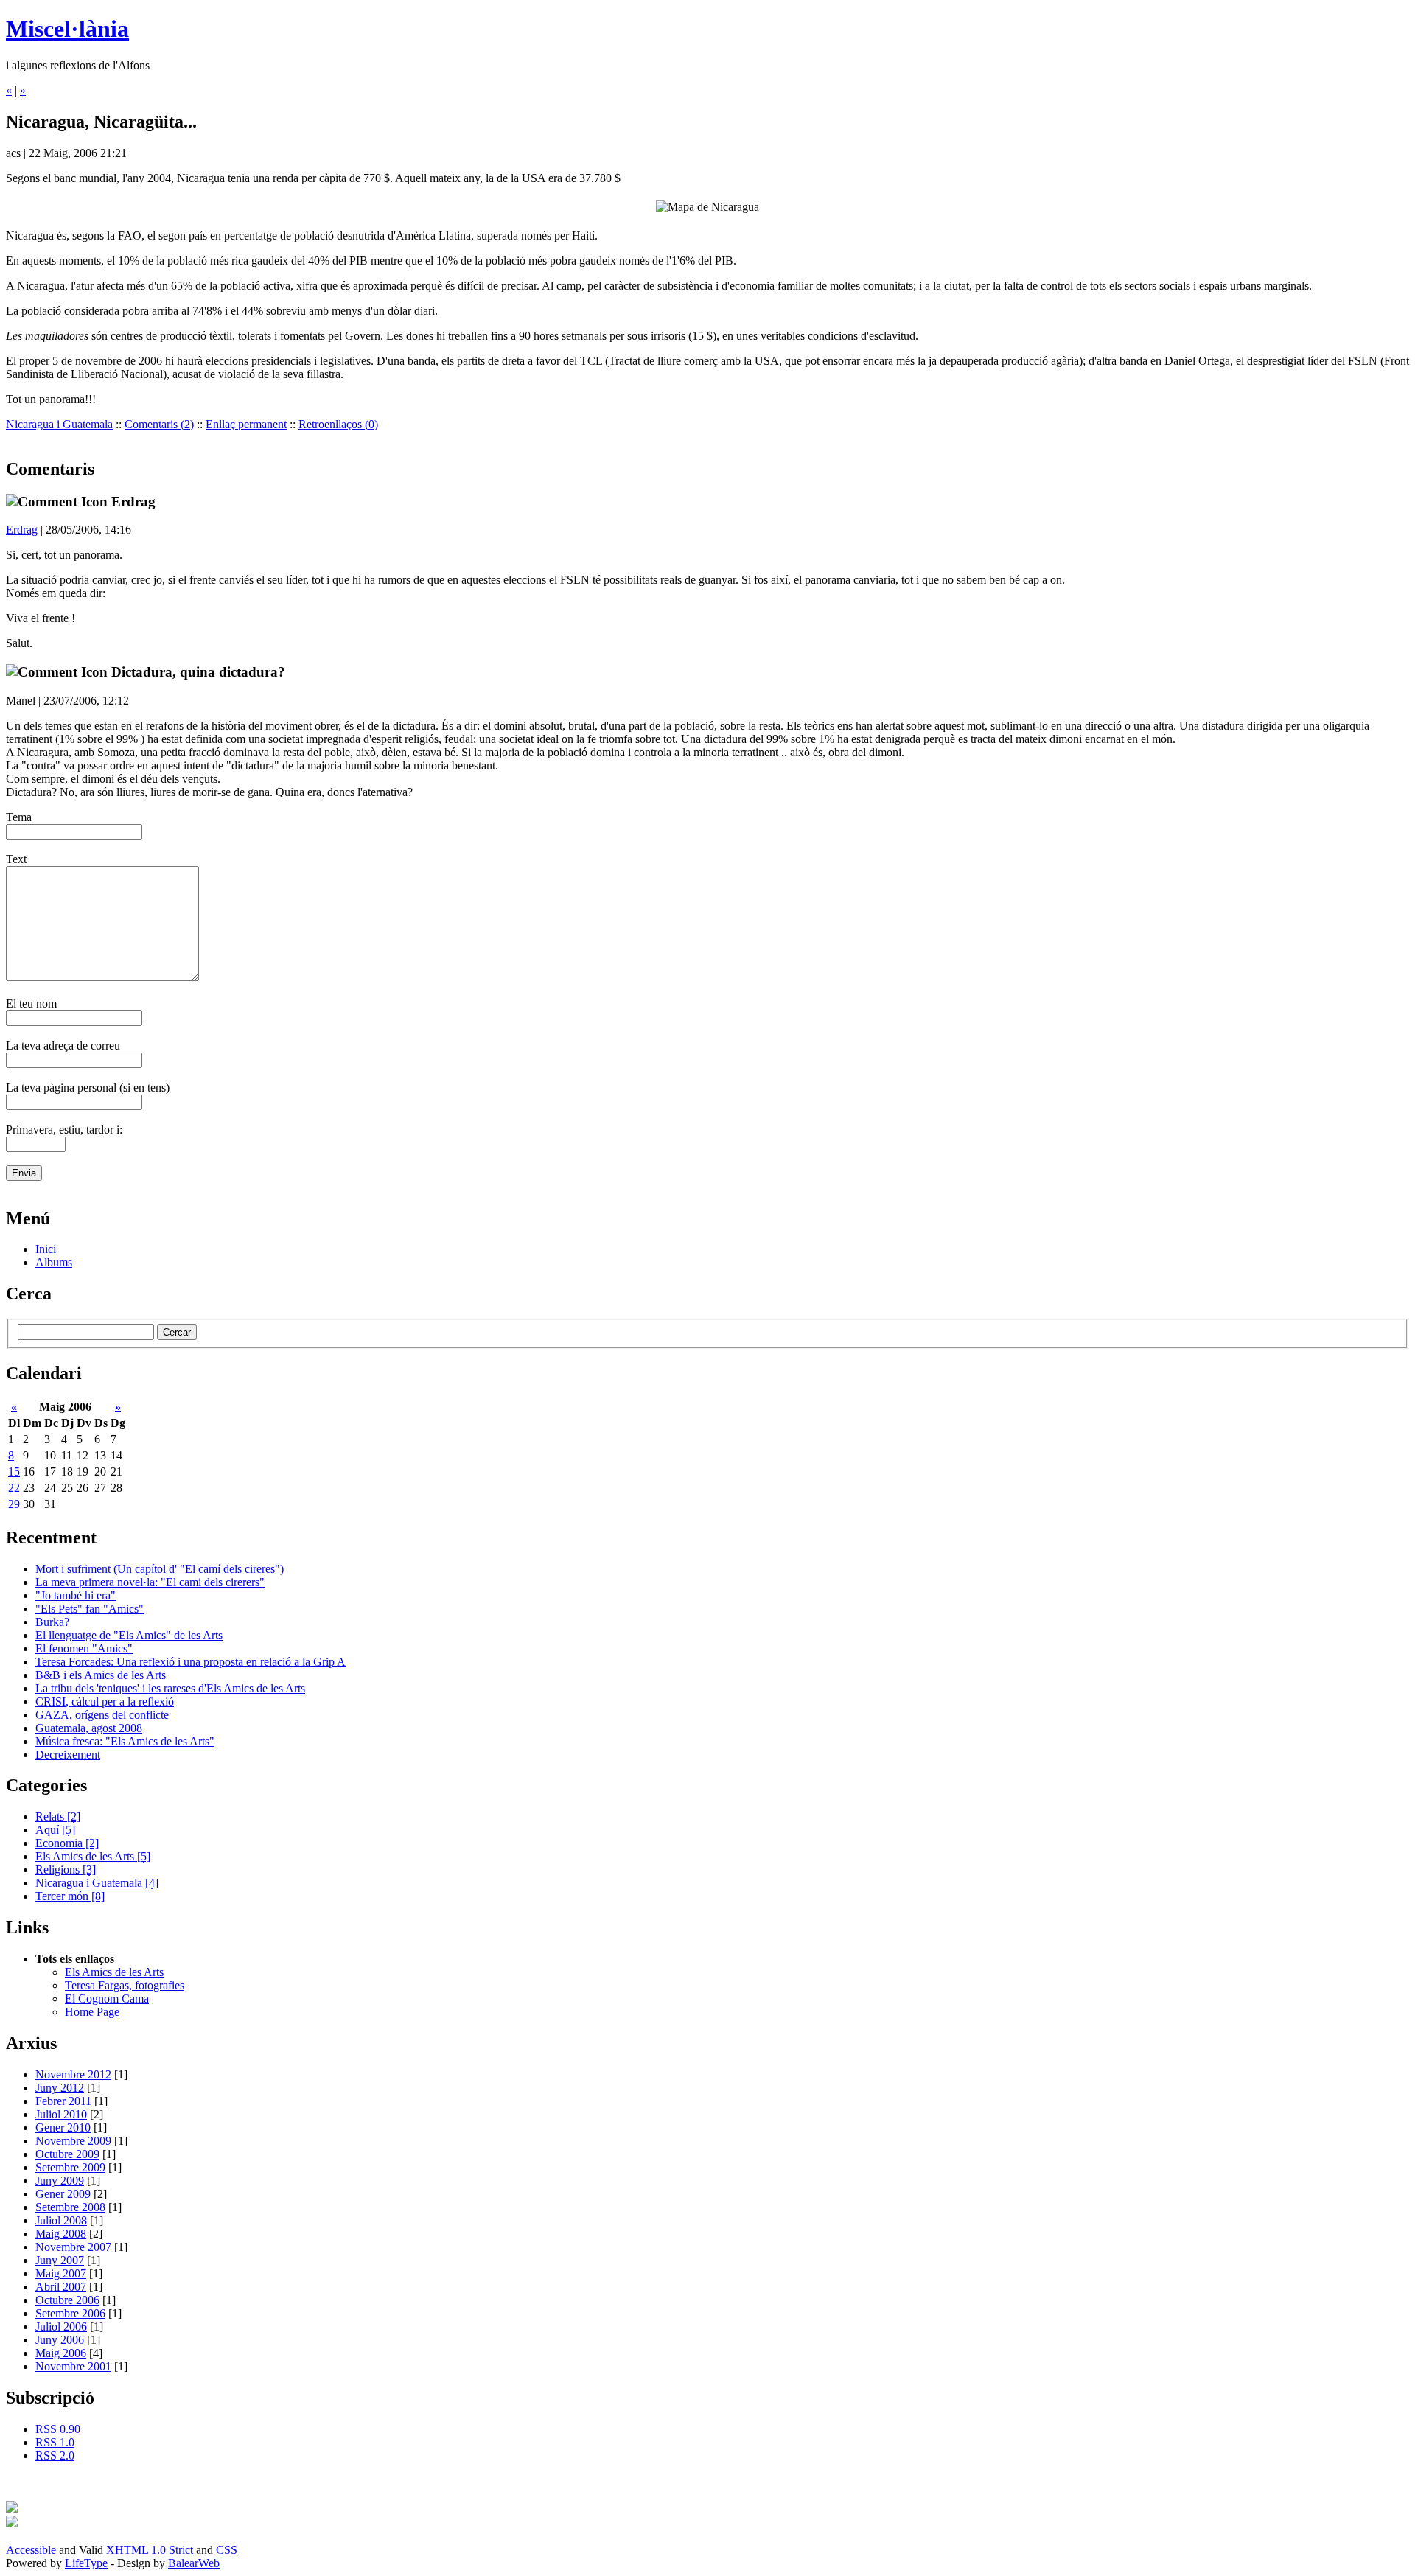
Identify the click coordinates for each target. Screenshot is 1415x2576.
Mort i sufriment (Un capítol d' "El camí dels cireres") (160, 1569)
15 (14, 1472)
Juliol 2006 (61, 2327)
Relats (58, 1816)
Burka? (52, 1622)
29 (14, 1504)
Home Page (92, 2012)
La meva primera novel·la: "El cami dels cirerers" (150, 1582)
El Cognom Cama (107, 1999)
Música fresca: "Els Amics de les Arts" (125, 1741)
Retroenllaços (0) (338, 424)
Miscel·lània (67, 29)
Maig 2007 (61, 2273)
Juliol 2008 (61, 2220)
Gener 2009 (63, 2194)
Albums (54, 1262)
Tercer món (70, 1896)
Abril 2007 (61, 2287)
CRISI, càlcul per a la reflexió (105, 1701)
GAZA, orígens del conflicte (102, 1715)
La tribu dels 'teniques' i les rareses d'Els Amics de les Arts (170, 1688)
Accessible (31, 2550)
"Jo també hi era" (76, 1595)
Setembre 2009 (70, 2167)
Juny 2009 (60, 2181)
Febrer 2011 (63, 2101)
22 (14, 1488)
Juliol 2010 (61, 2114)
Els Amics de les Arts (93, 1856)
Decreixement (68, 1755)
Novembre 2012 (73, 2074)
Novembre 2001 (73, 2366)
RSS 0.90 (58, 2429)
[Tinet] (12, 2523)
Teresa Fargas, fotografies (125, 1985)
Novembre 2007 (73, 2247)
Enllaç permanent (246, 424)
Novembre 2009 (73, 2141)
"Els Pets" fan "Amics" (90, 1609)
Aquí (55, 1830)
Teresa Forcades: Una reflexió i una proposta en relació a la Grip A (191, 1662)
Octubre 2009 (67, 2154)
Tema (19, 817)
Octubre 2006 (67, 2300)
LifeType (86, 2563)
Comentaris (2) (159, 424)
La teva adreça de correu (63, 1046)
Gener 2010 (63, 2128)
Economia (67, 1843)
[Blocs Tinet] (12, 2509)
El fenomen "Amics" (84, 1648)
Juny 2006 (60, 2340)
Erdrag (22, 530)
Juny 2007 (60, 2260)
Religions (66, 1870)
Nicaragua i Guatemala (59, 424)
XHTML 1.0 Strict (150, 2550)
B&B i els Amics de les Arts (101, 1675)
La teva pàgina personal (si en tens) (88, 1088)
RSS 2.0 (55, 2455)
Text (16, 859)
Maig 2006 (61, 2353)
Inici (46, 1249)
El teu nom (31, 1003)
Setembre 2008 (70, 2207)
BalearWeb (194, 2563)
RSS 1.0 (55, 2442)
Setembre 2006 (70, 2313)
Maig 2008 (61, 2234)
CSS (227, 2550)
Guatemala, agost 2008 (89, 1728)
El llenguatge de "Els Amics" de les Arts (129, 1635)
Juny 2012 (60, 2088)
